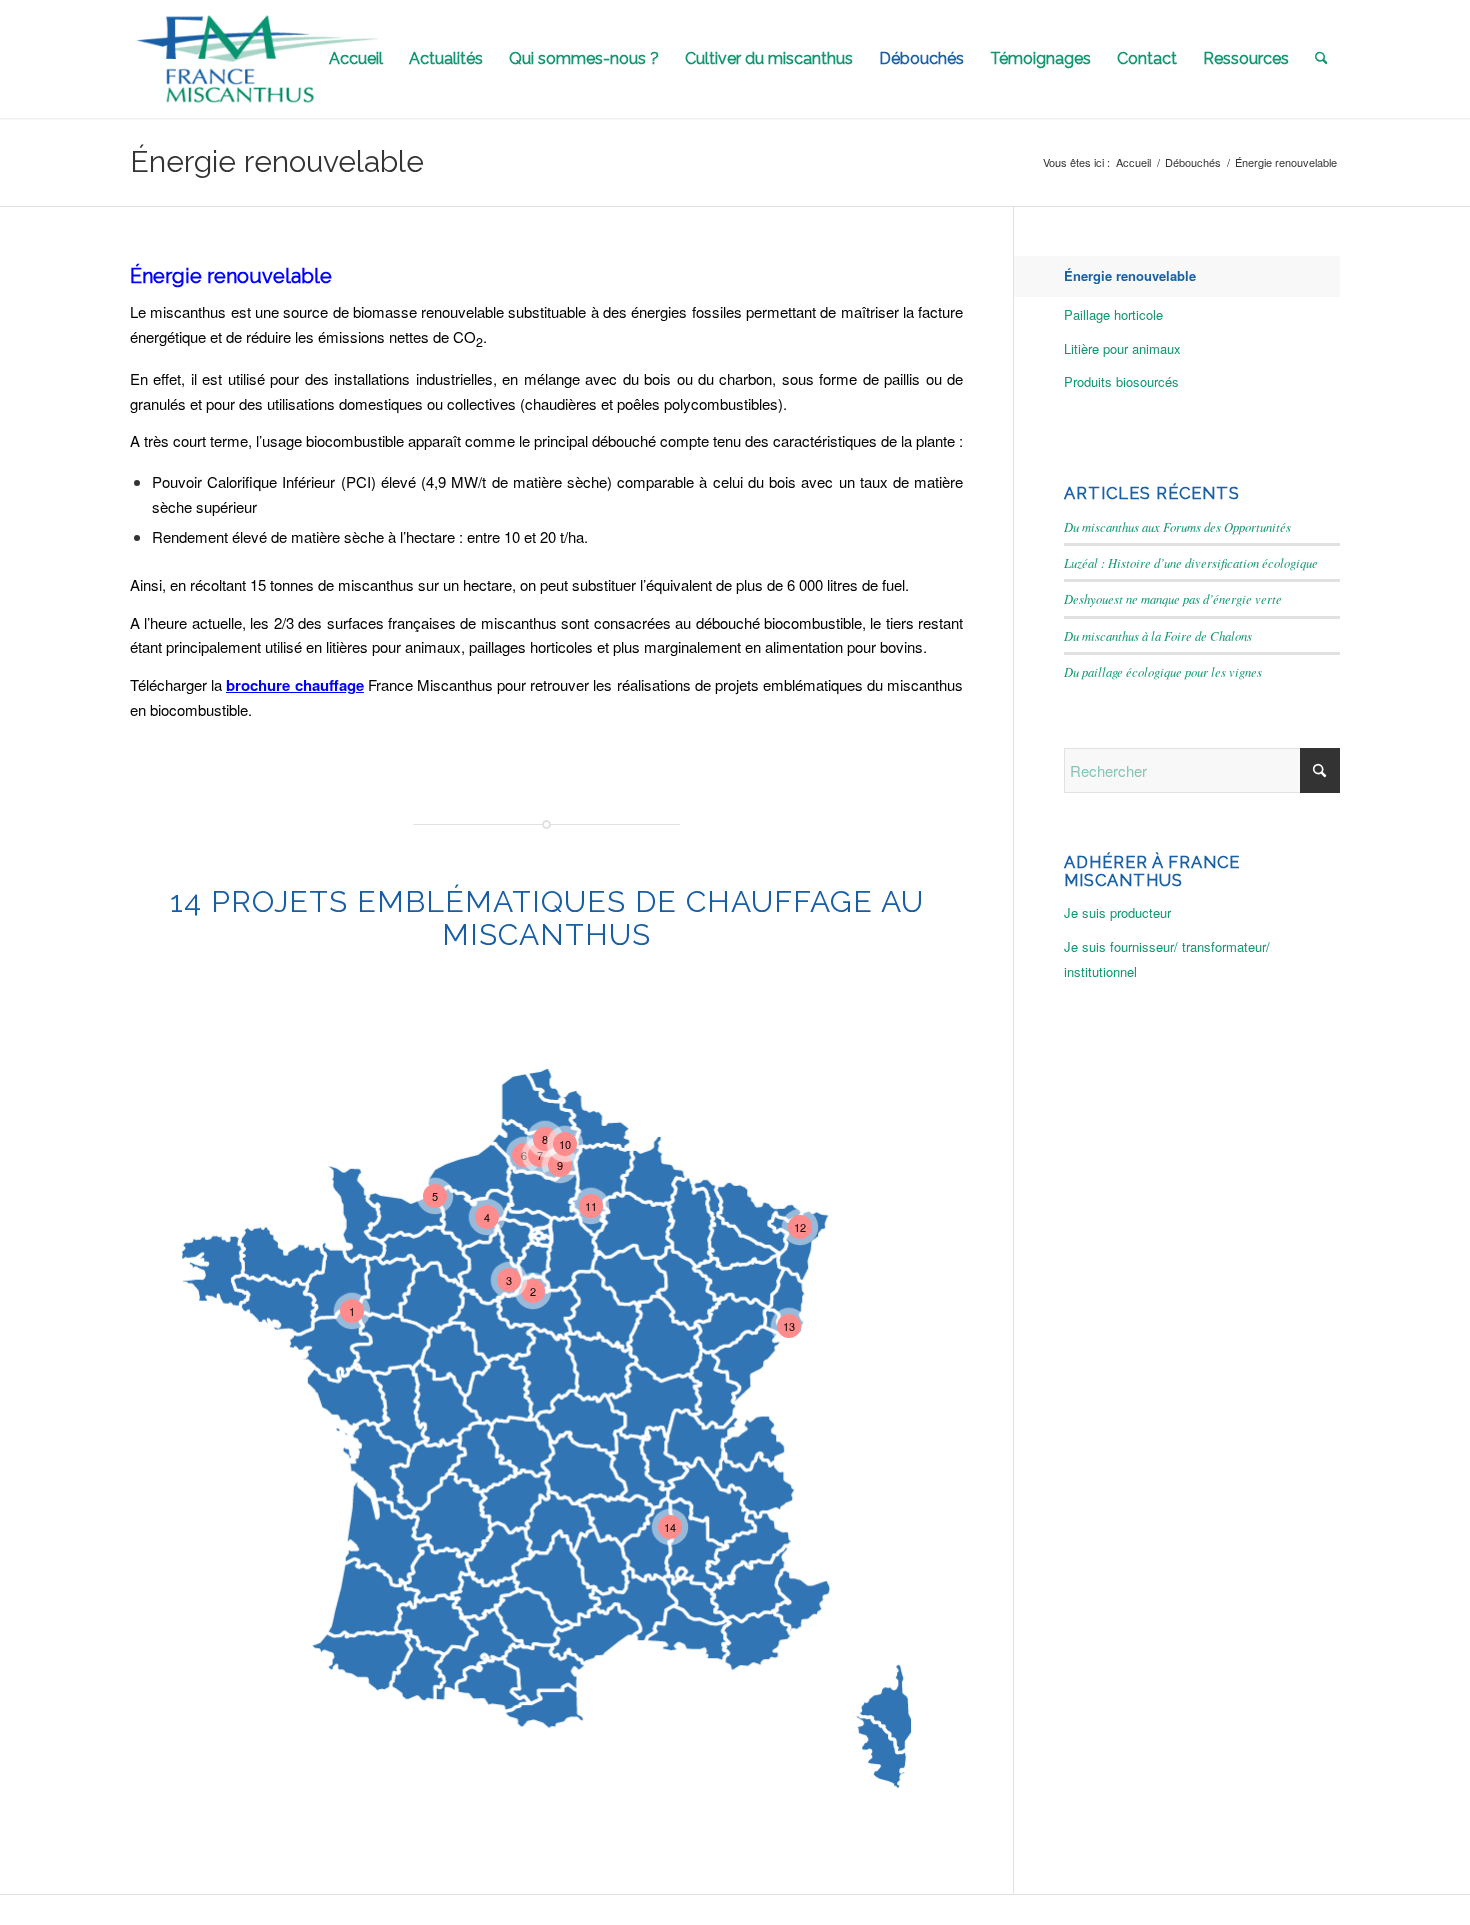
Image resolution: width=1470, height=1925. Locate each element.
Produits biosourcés (1121, 381)
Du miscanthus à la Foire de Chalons (1158, 635)
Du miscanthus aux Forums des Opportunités (1177, 526)
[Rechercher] (1321, 59)
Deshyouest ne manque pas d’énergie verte (1173, 598)
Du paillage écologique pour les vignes (1163, 671)
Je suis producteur (1117, 912)
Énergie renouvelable (277, 161)
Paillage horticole (1113, 314)
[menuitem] (356, 59)
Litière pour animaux (1122, 348)
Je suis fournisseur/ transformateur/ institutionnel (1167, 959)
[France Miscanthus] (258, 59)
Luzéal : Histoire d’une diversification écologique (1191, 562)
